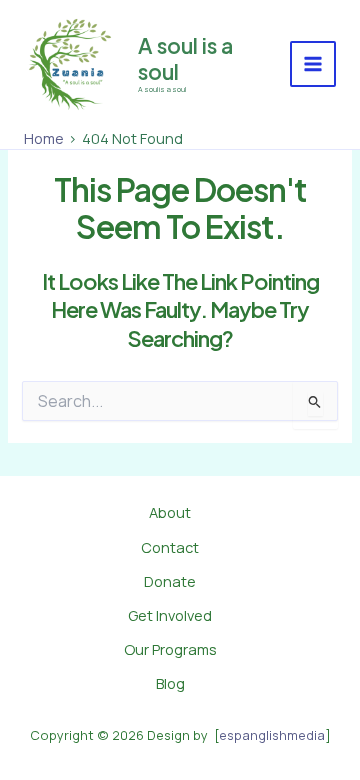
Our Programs (170, 649)
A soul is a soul (185, 58)
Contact (170, 547)
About (170, 512)
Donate (170, 581)
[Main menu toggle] (313, 64)
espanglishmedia (272, 735)
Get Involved (170, 615)
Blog (170, 683)
